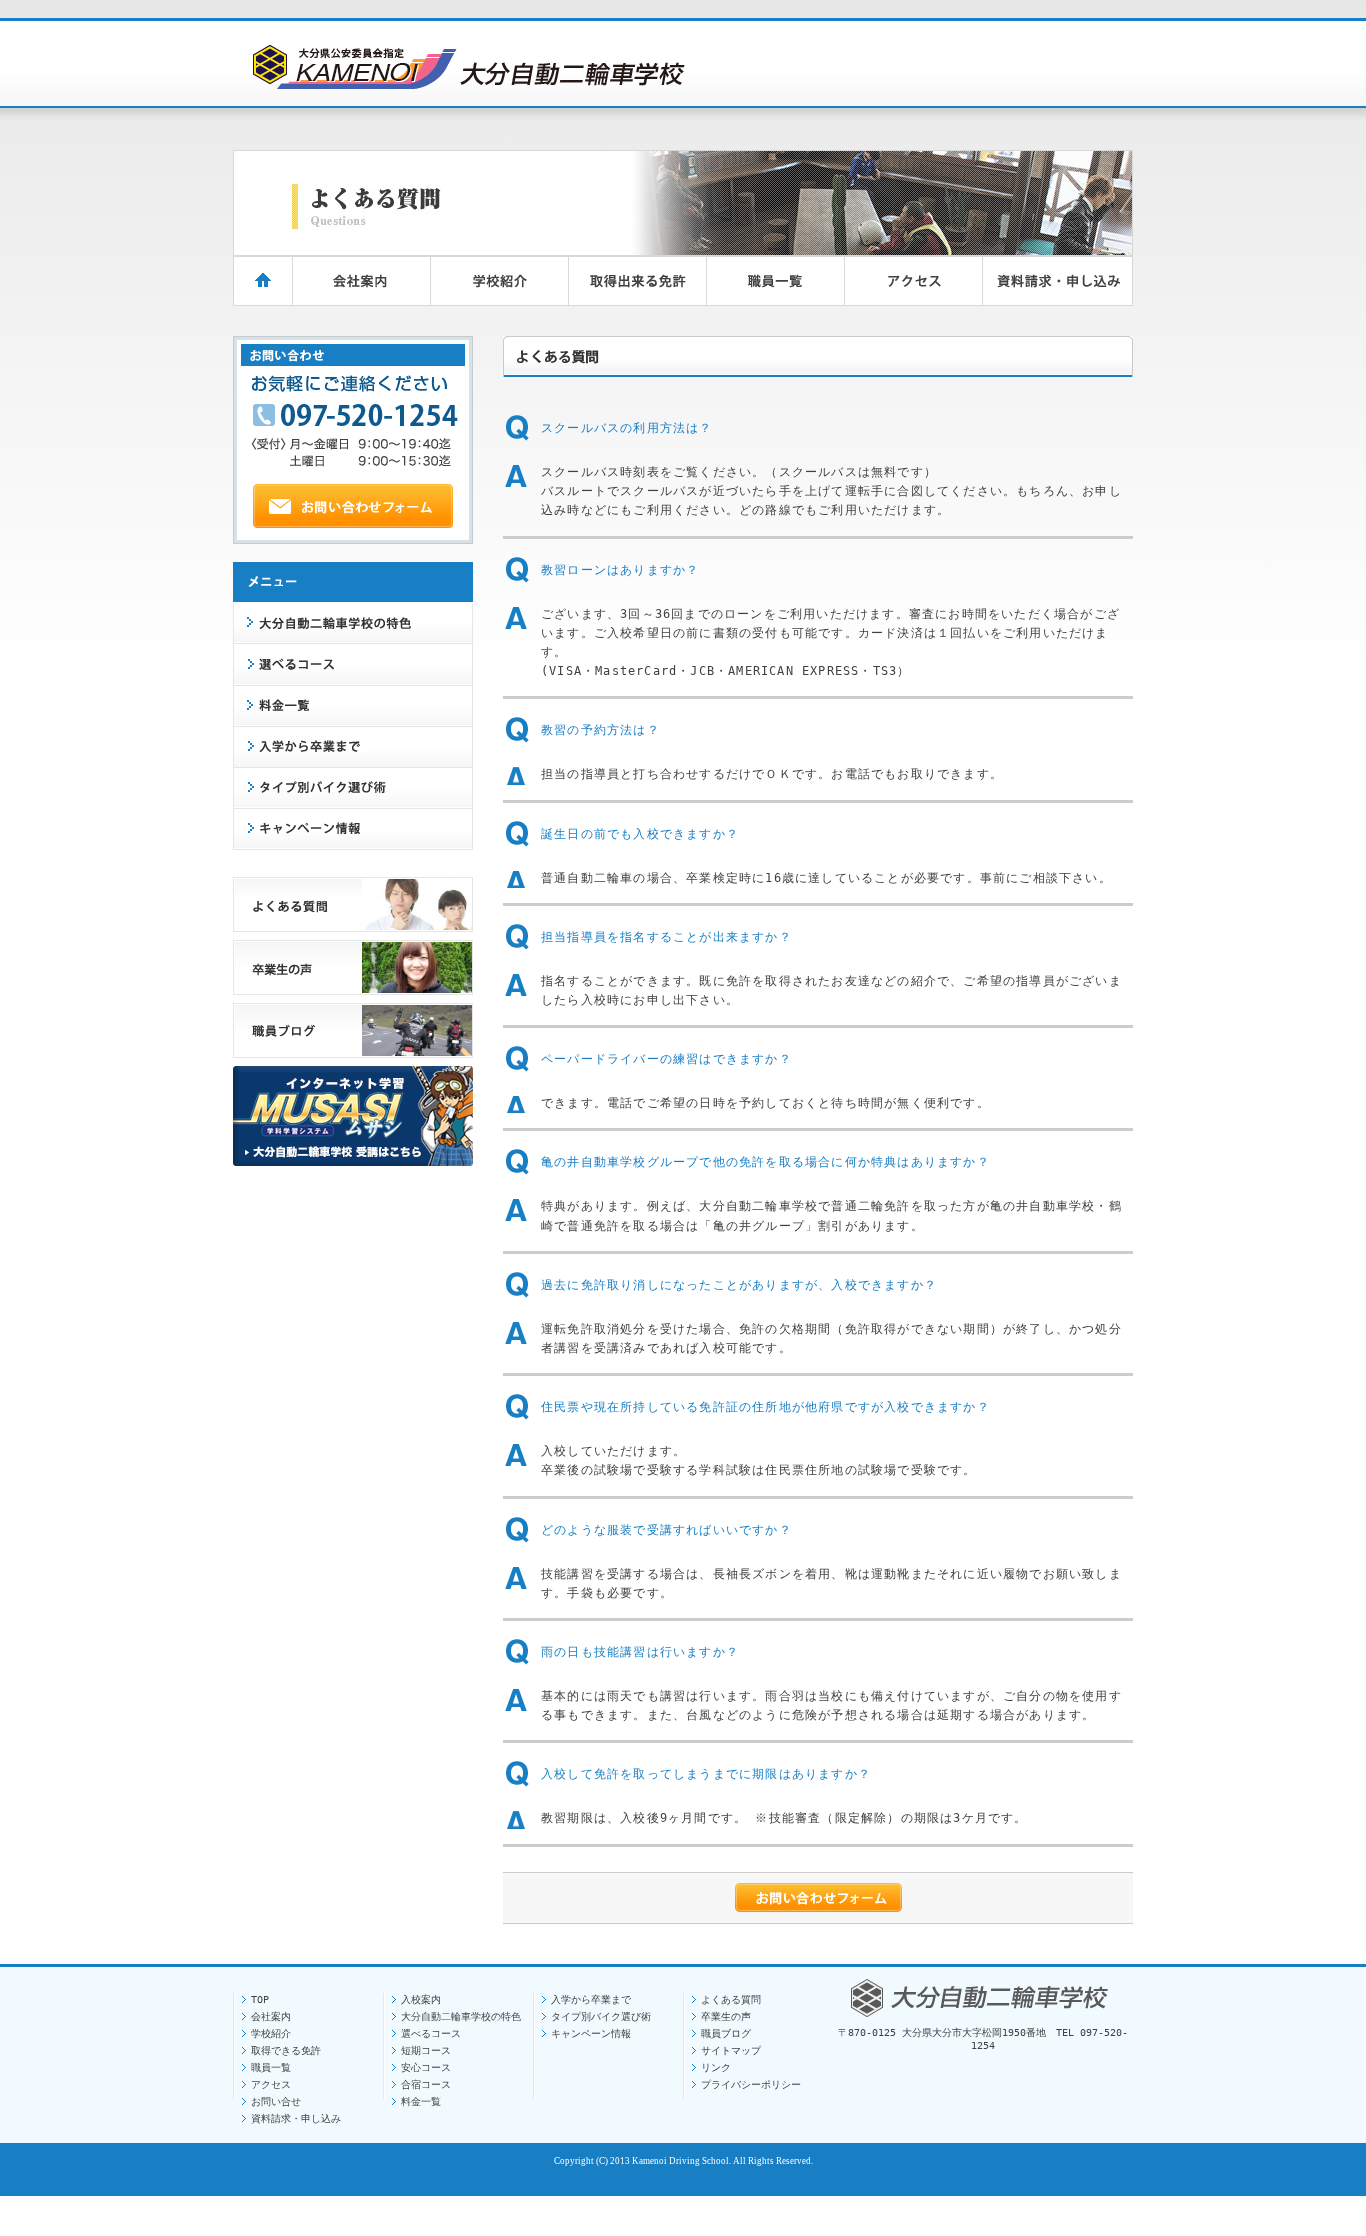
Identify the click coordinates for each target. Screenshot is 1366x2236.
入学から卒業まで (591, 1999)
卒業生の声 (726, 2016)
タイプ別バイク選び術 (601, 2016)
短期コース (426, 2050)
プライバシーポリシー (751, 2084)
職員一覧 (271, 2067)
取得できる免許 (286, 2050)
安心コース (426, 2067)
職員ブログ (726, 2033)
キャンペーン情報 (591, 2033)
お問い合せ (276, 2101)
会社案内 (271, 2016)
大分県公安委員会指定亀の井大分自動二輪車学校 (465, 65)
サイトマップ (731, 2050)
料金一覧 (421, 2101)
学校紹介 (271, 2033)
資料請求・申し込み (296, 2118)
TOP (260, 1999)
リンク (716, 2067)
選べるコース (431, 2033)
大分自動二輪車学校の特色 (461, 2016)
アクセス (271, 2084)
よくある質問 (731, 1999)
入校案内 (421, 1999)
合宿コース (426, 2084)
